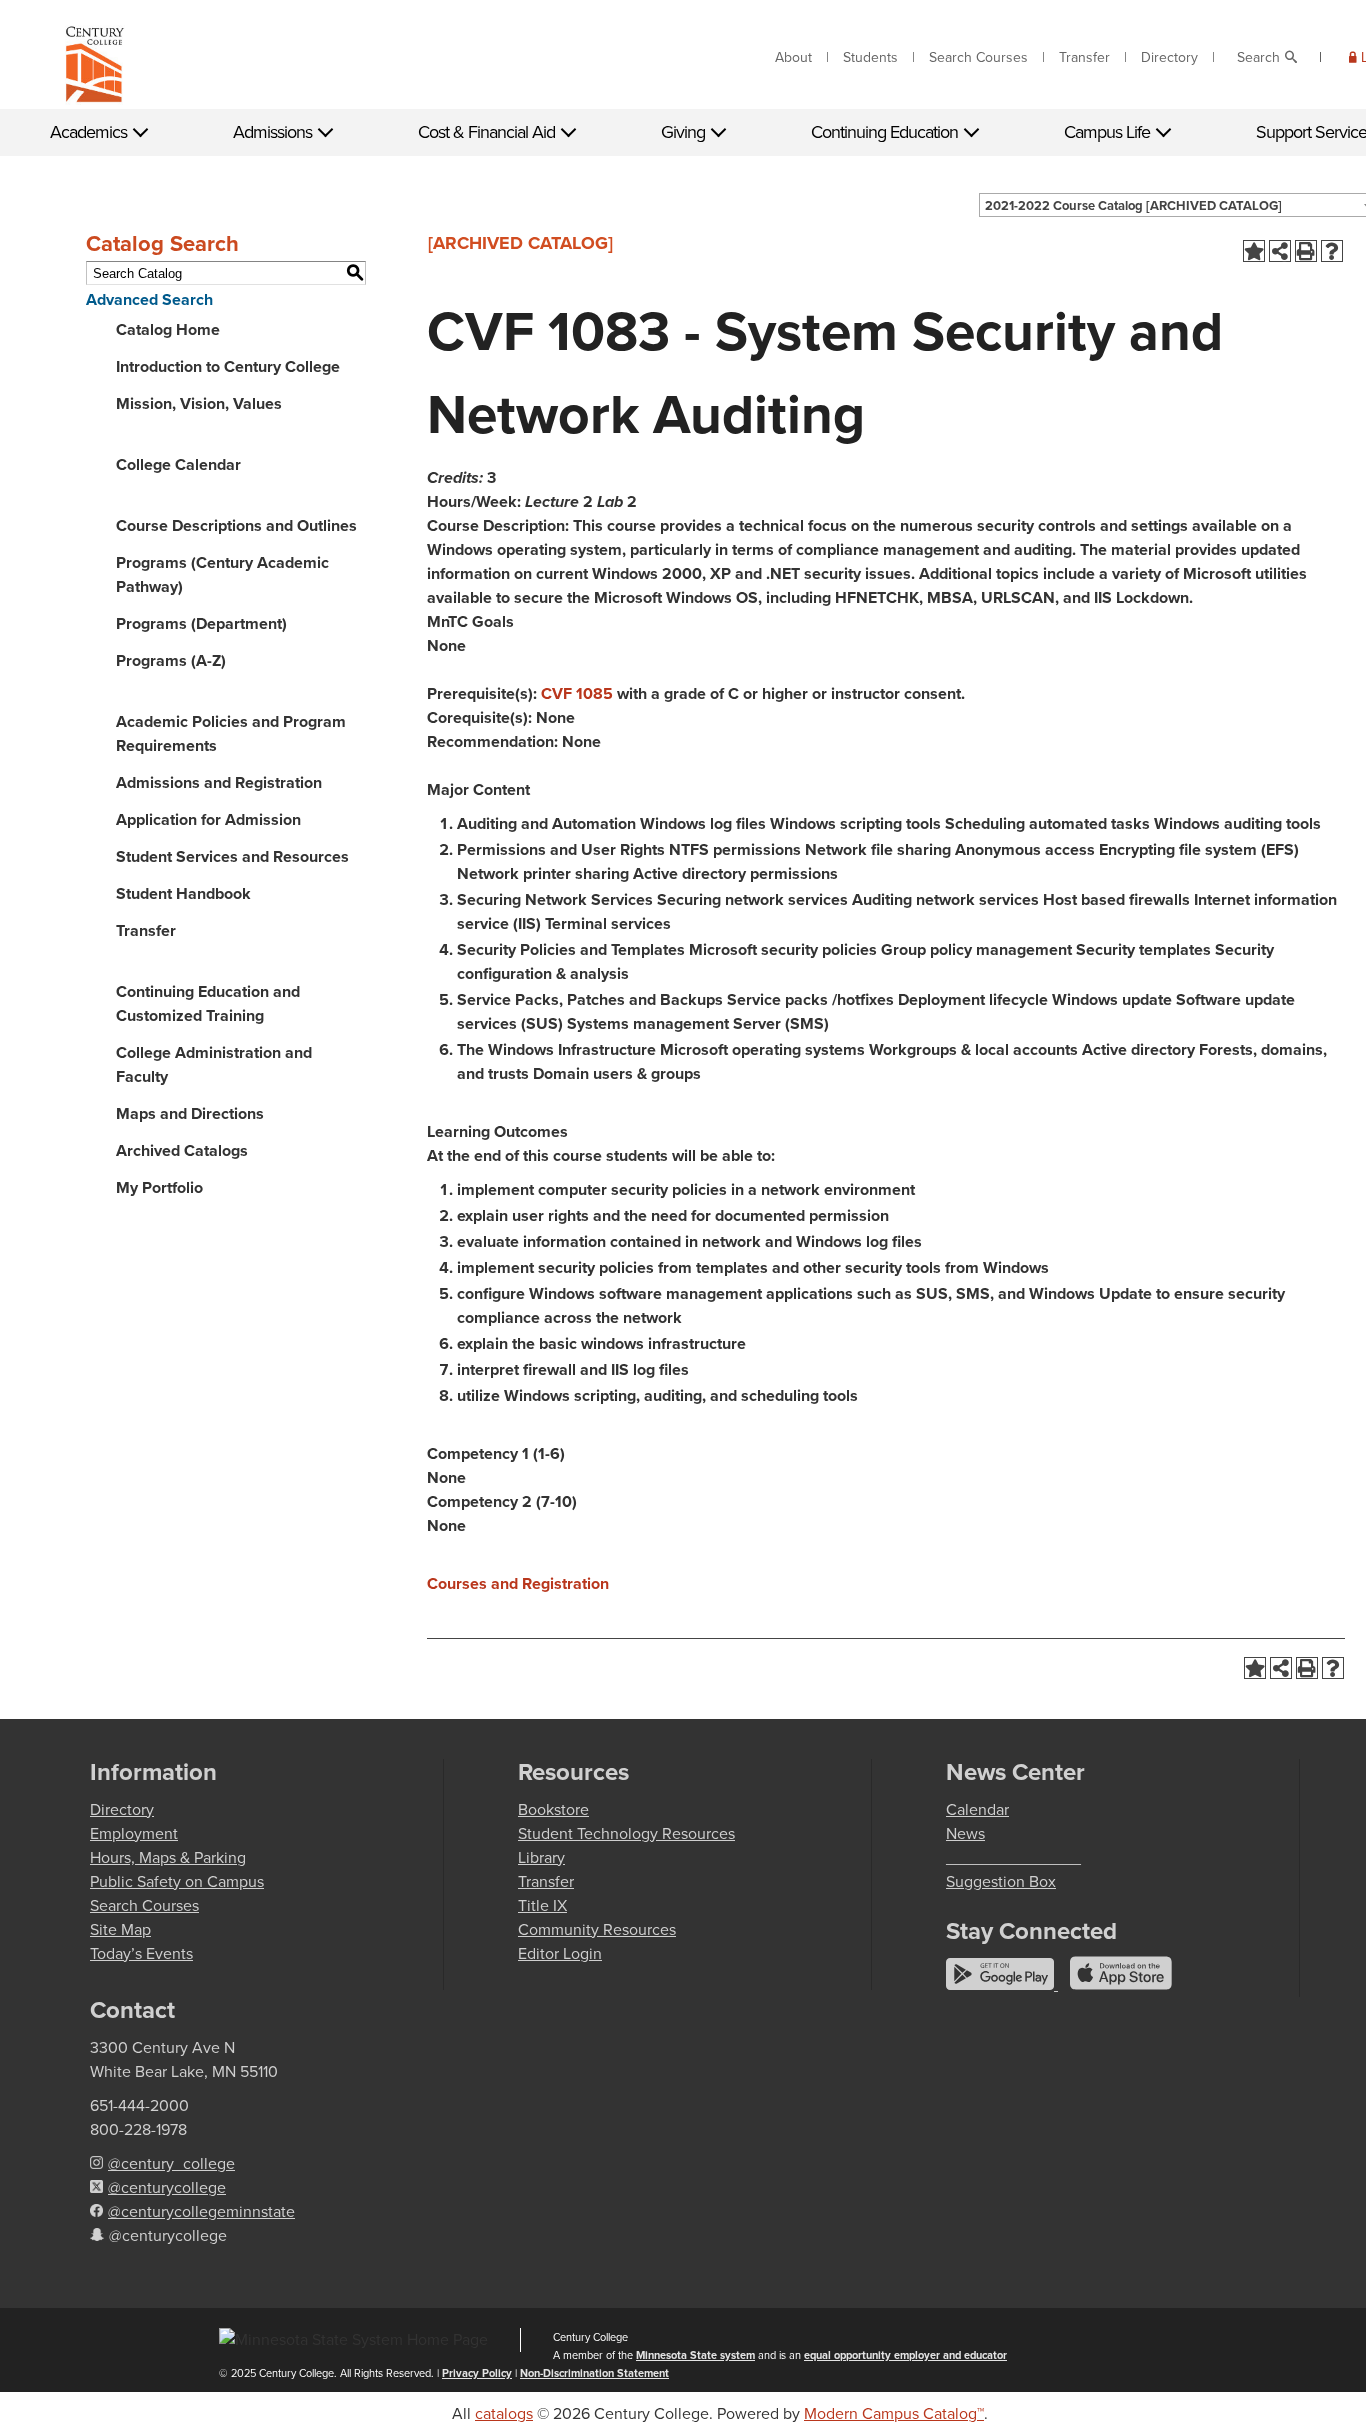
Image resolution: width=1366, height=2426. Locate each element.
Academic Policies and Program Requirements (231, 733)
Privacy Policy (477, 2373)
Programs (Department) (201, 623)
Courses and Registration (518, 1583)
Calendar (977, 1809)
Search (1258, 57)
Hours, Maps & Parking (168, 1857)
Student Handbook (183, 893)
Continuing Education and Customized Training (208, 1003)
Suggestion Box (1001, 1881)
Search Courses (978, 57)
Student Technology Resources (626, 1833)
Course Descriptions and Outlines (236, 525)
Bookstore (553, 1809)
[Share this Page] (1280, 251)
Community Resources (597, 1929)
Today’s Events (141, 1953)
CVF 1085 (577, 693)
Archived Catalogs (182, 1150)
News (965, 1833)
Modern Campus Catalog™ (894, 2413)
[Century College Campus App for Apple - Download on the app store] (1121, 1984)
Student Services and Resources (232, 856)
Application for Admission (208, 819)
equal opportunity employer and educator (905, 2355)
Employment (134, 1833)
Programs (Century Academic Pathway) (222, 574)
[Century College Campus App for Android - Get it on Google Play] (1002, 1984)
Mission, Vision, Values (199, 403)
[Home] (95, 68)
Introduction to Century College (228, 366)
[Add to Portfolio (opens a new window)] (1254, 251)
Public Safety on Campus (177, 1881)
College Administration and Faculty (214, 1064)
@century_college (171, 2163)
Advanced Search (149, 299)
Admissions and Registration (219, 782)
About (793, 57)
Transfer (1084, 57)
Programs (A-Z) (171, 660)
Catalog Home (168, 329)
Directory (1169, 57)
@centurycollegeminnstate (201, 2211)
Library (541, 1857)
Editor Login (560, 1953)
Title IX (542, 1905)
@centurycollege (167, 2187)
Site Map (120, 1929)
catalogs (504, 2413)
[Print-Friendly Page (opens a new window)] (1306, 251)
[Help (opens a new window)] (1332, 251)
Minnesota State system (695, 2355)
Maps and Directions (190, 1113)
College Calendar (178, 464)
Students (870, 57)
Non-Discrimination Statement (594, 2373)
